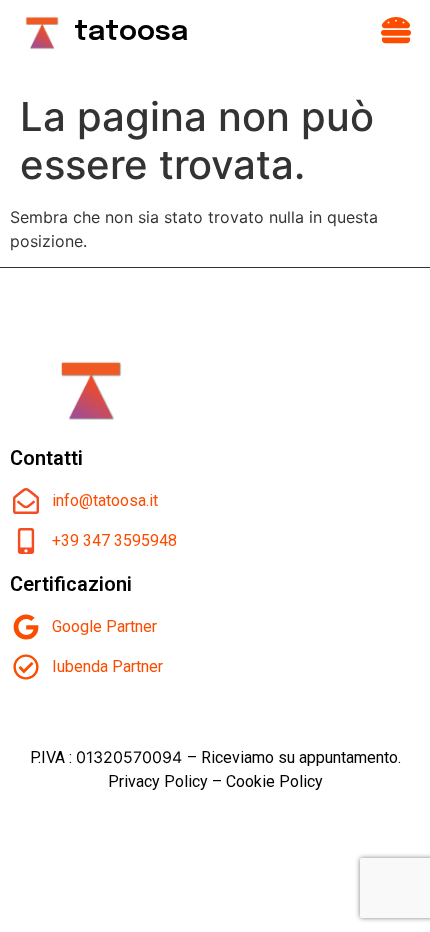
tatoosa (131, 32)
